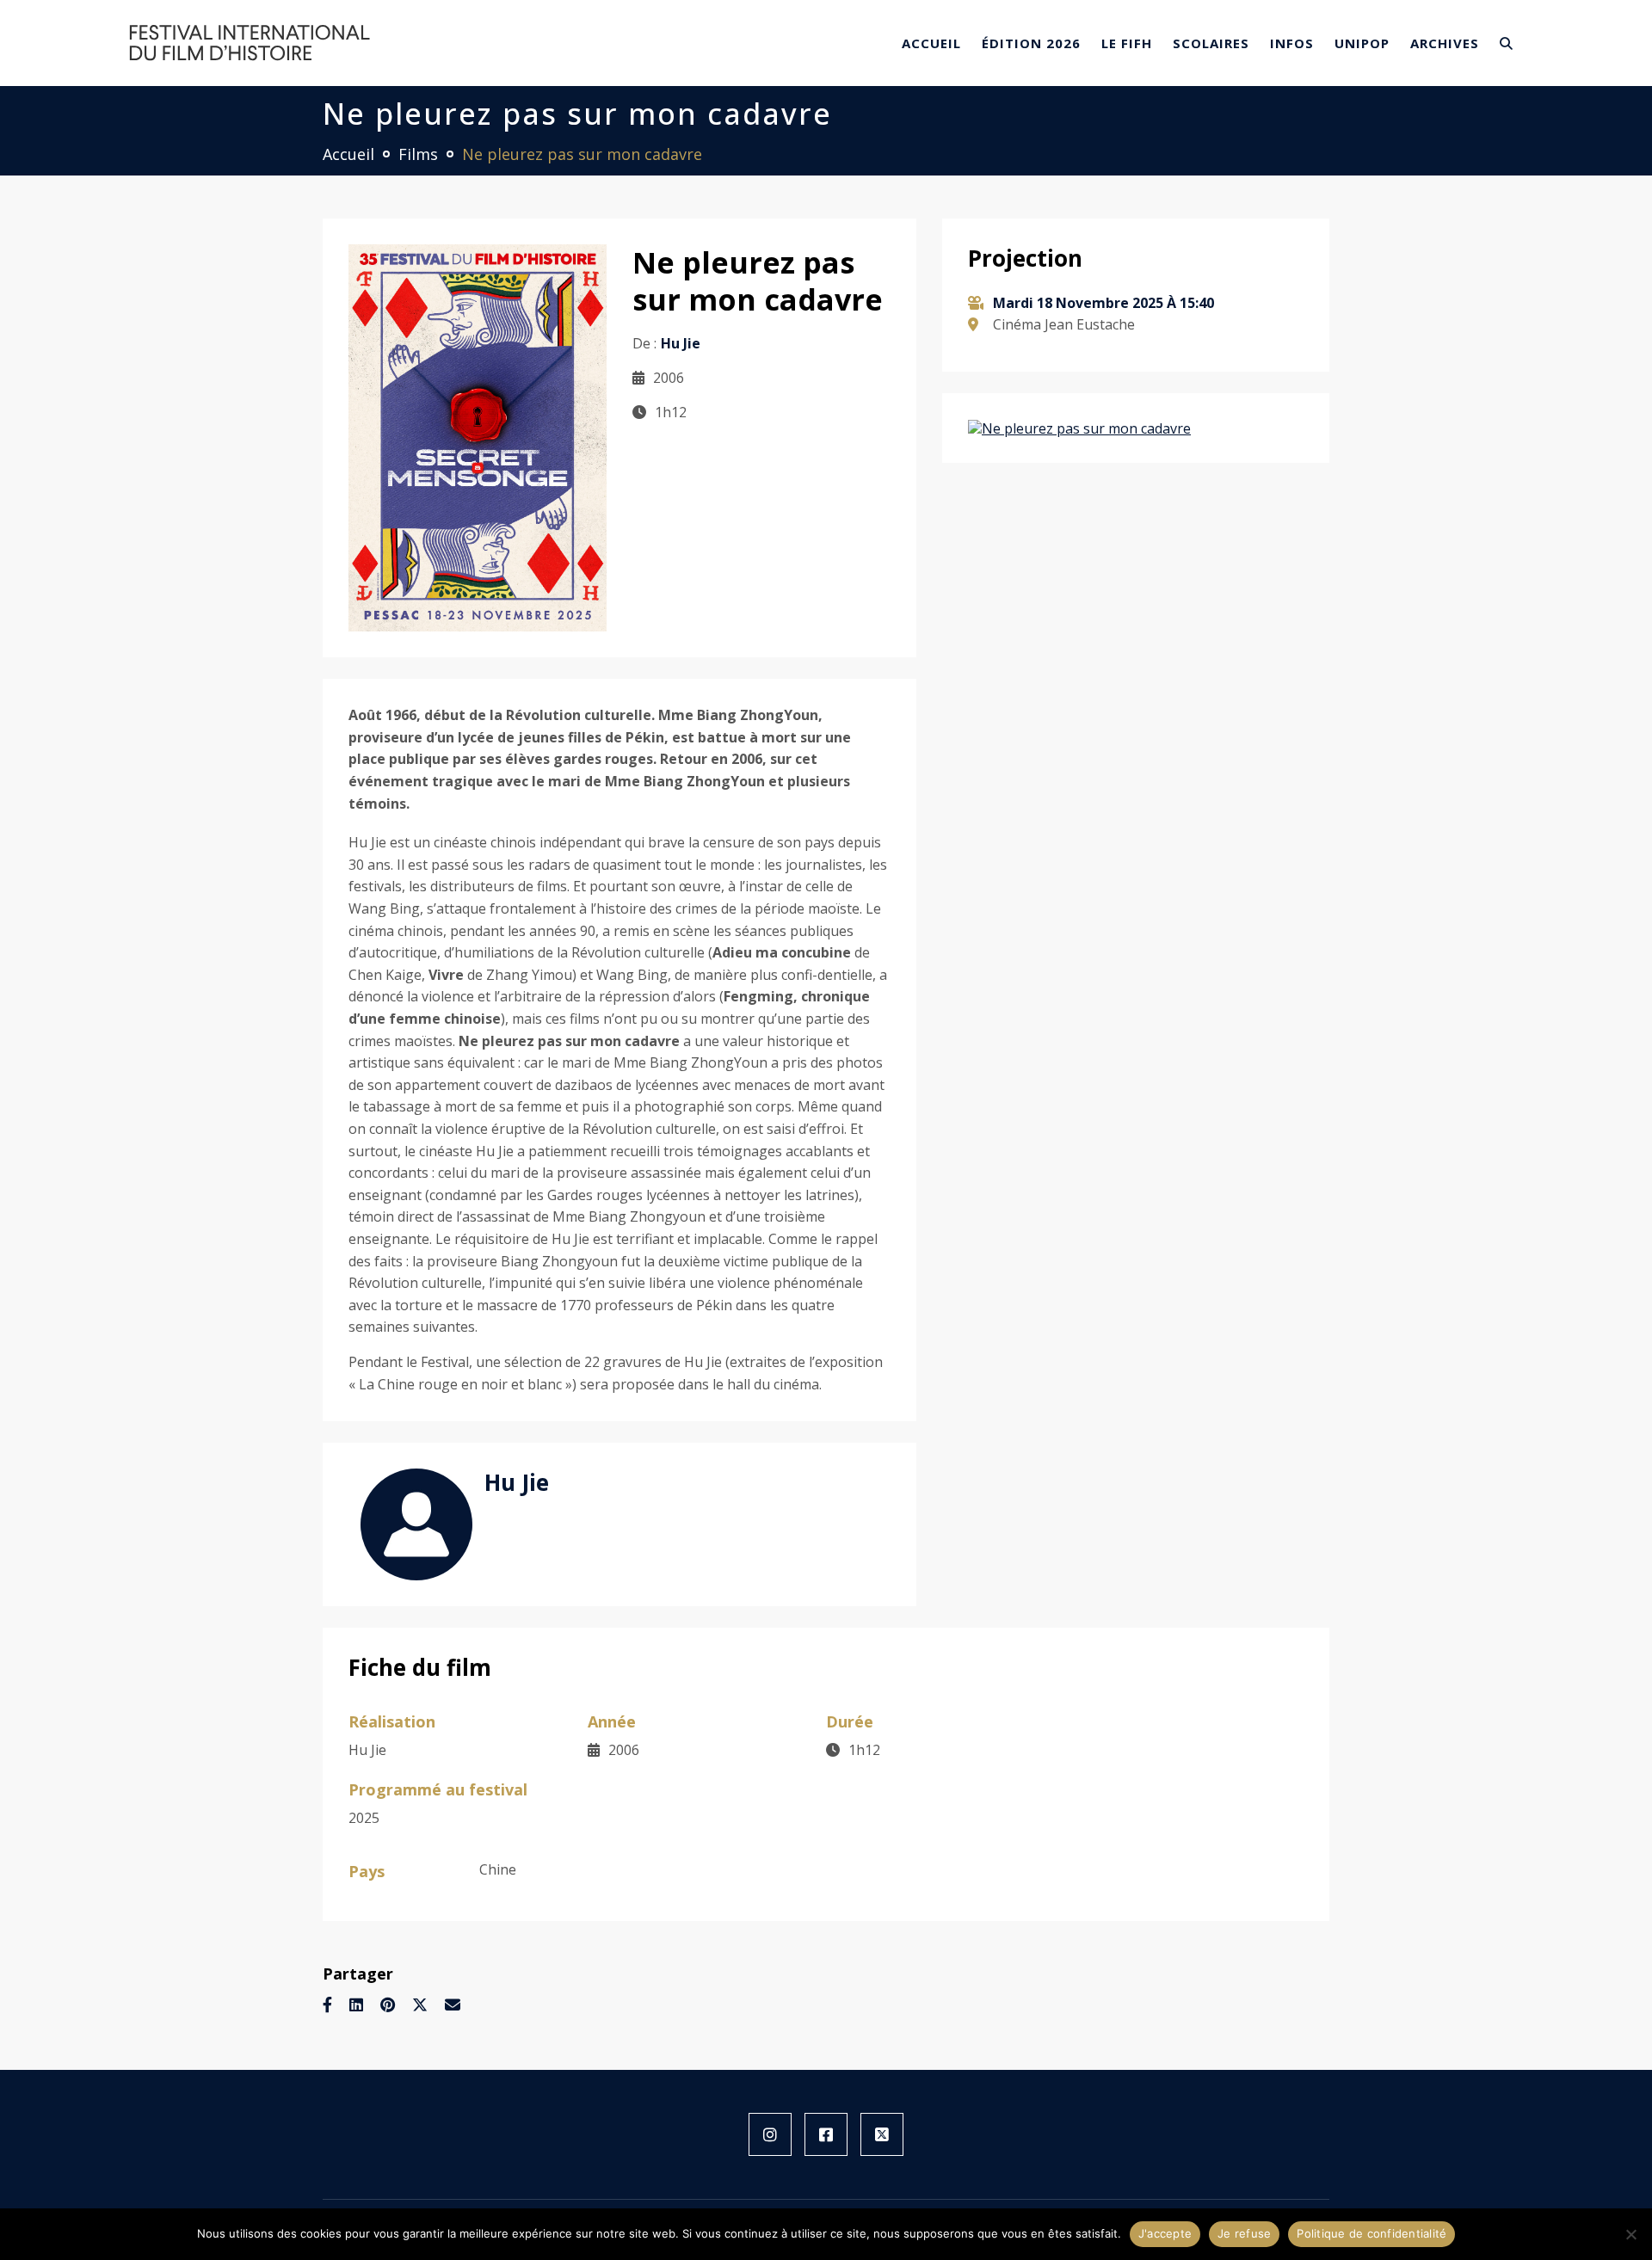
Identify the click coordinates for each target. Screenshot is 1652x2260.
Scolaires (1211, 43)
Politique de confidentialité (1372, 2233)
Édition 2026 (1031, 43)
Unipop (1362, 43)
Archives (1445, 43)
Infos (1292, 43)
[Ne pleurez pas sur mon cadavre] (478, 436)
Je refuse (1244, 2233)
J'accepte (1165, 2233)
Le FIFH (1127, 43)
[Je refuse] (1630, 2234)
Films (418, 154)
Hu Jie (517, 1482)
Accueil (931, 43)
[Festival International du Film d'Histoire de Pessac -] (250, 41)
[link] (770, 2134)
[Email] (453, 2004)
